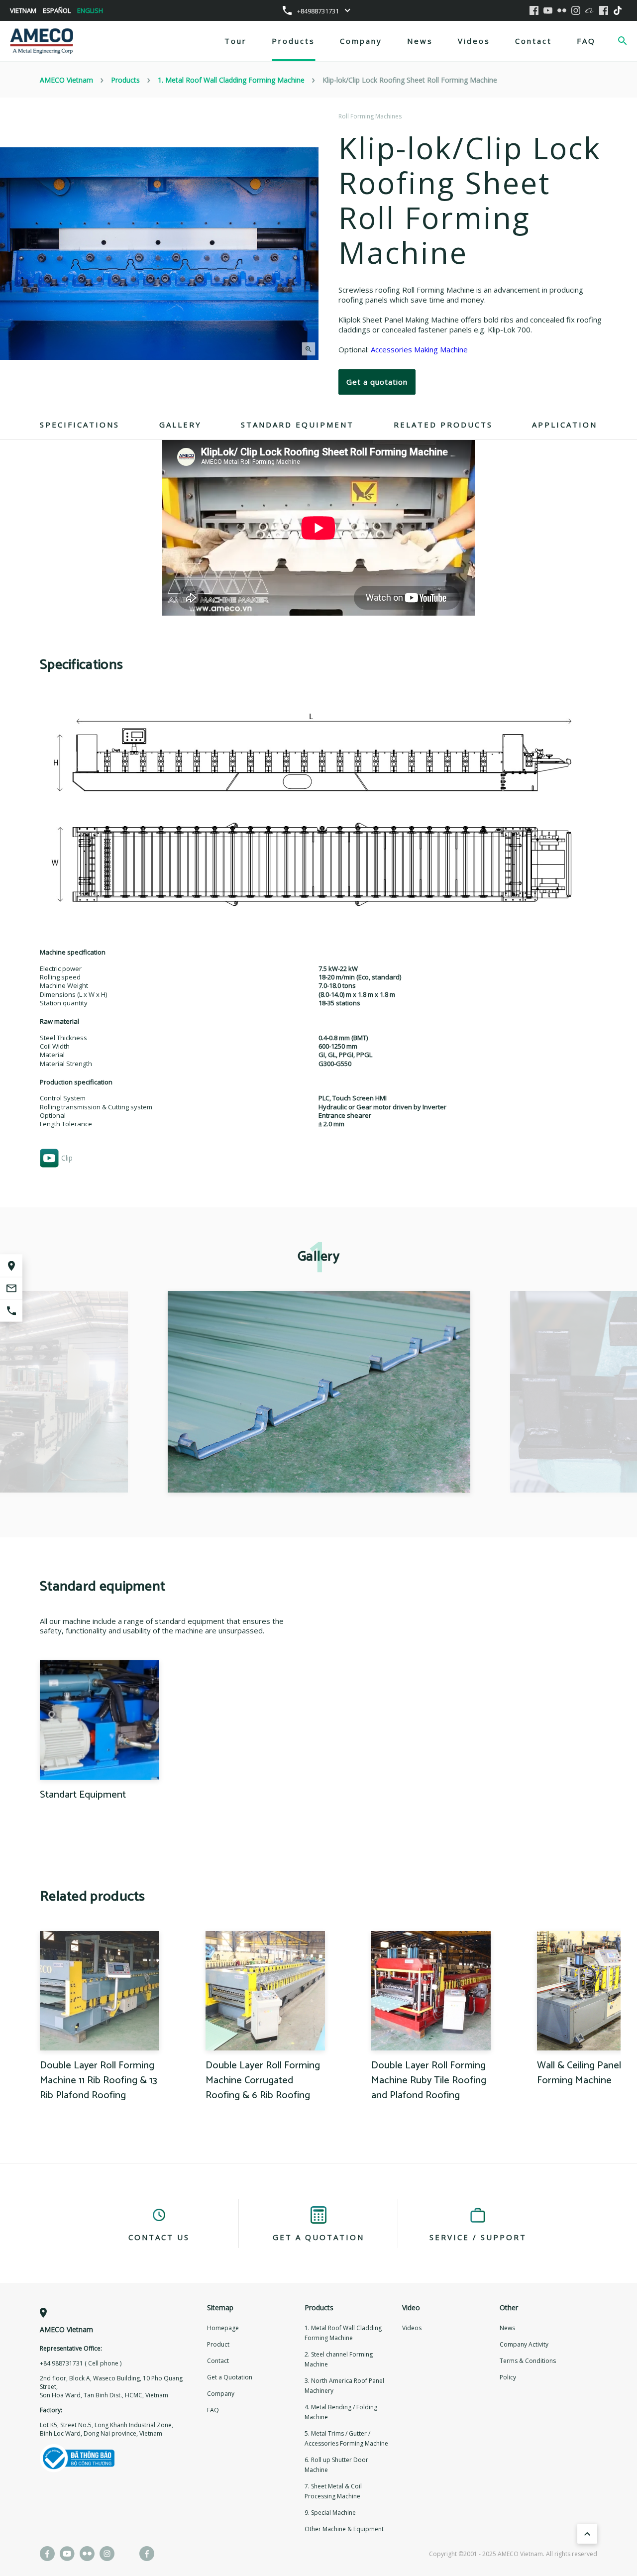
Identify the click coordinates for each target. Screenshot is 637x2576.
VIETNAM (23, 10)
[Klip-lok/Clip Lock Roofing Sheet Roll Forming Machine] (319, 1392)
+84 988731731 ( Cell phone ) (81, 2363)
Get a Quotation (230, 2377)
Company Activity (524, 2344)
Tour (236, 41)
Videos (474, 41)
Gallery (180, 425)
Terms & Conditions (528, 2361)
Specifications (80, 425)
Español (57, 10)
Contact (533, 41)
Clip (67, 1158)
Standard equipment (297, 425)
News (420, 41)
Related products (443, 425)
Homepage (223, 2328)
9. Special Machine (330, 2513)
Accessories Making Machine (418, 349)
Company (361, 41)
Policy (508, 2377)
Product (218, 2344)
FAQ (586, 41)
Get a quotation (377, 382)
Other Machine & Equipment (344, 2529)
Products (293, 41)
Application (565, 425)
